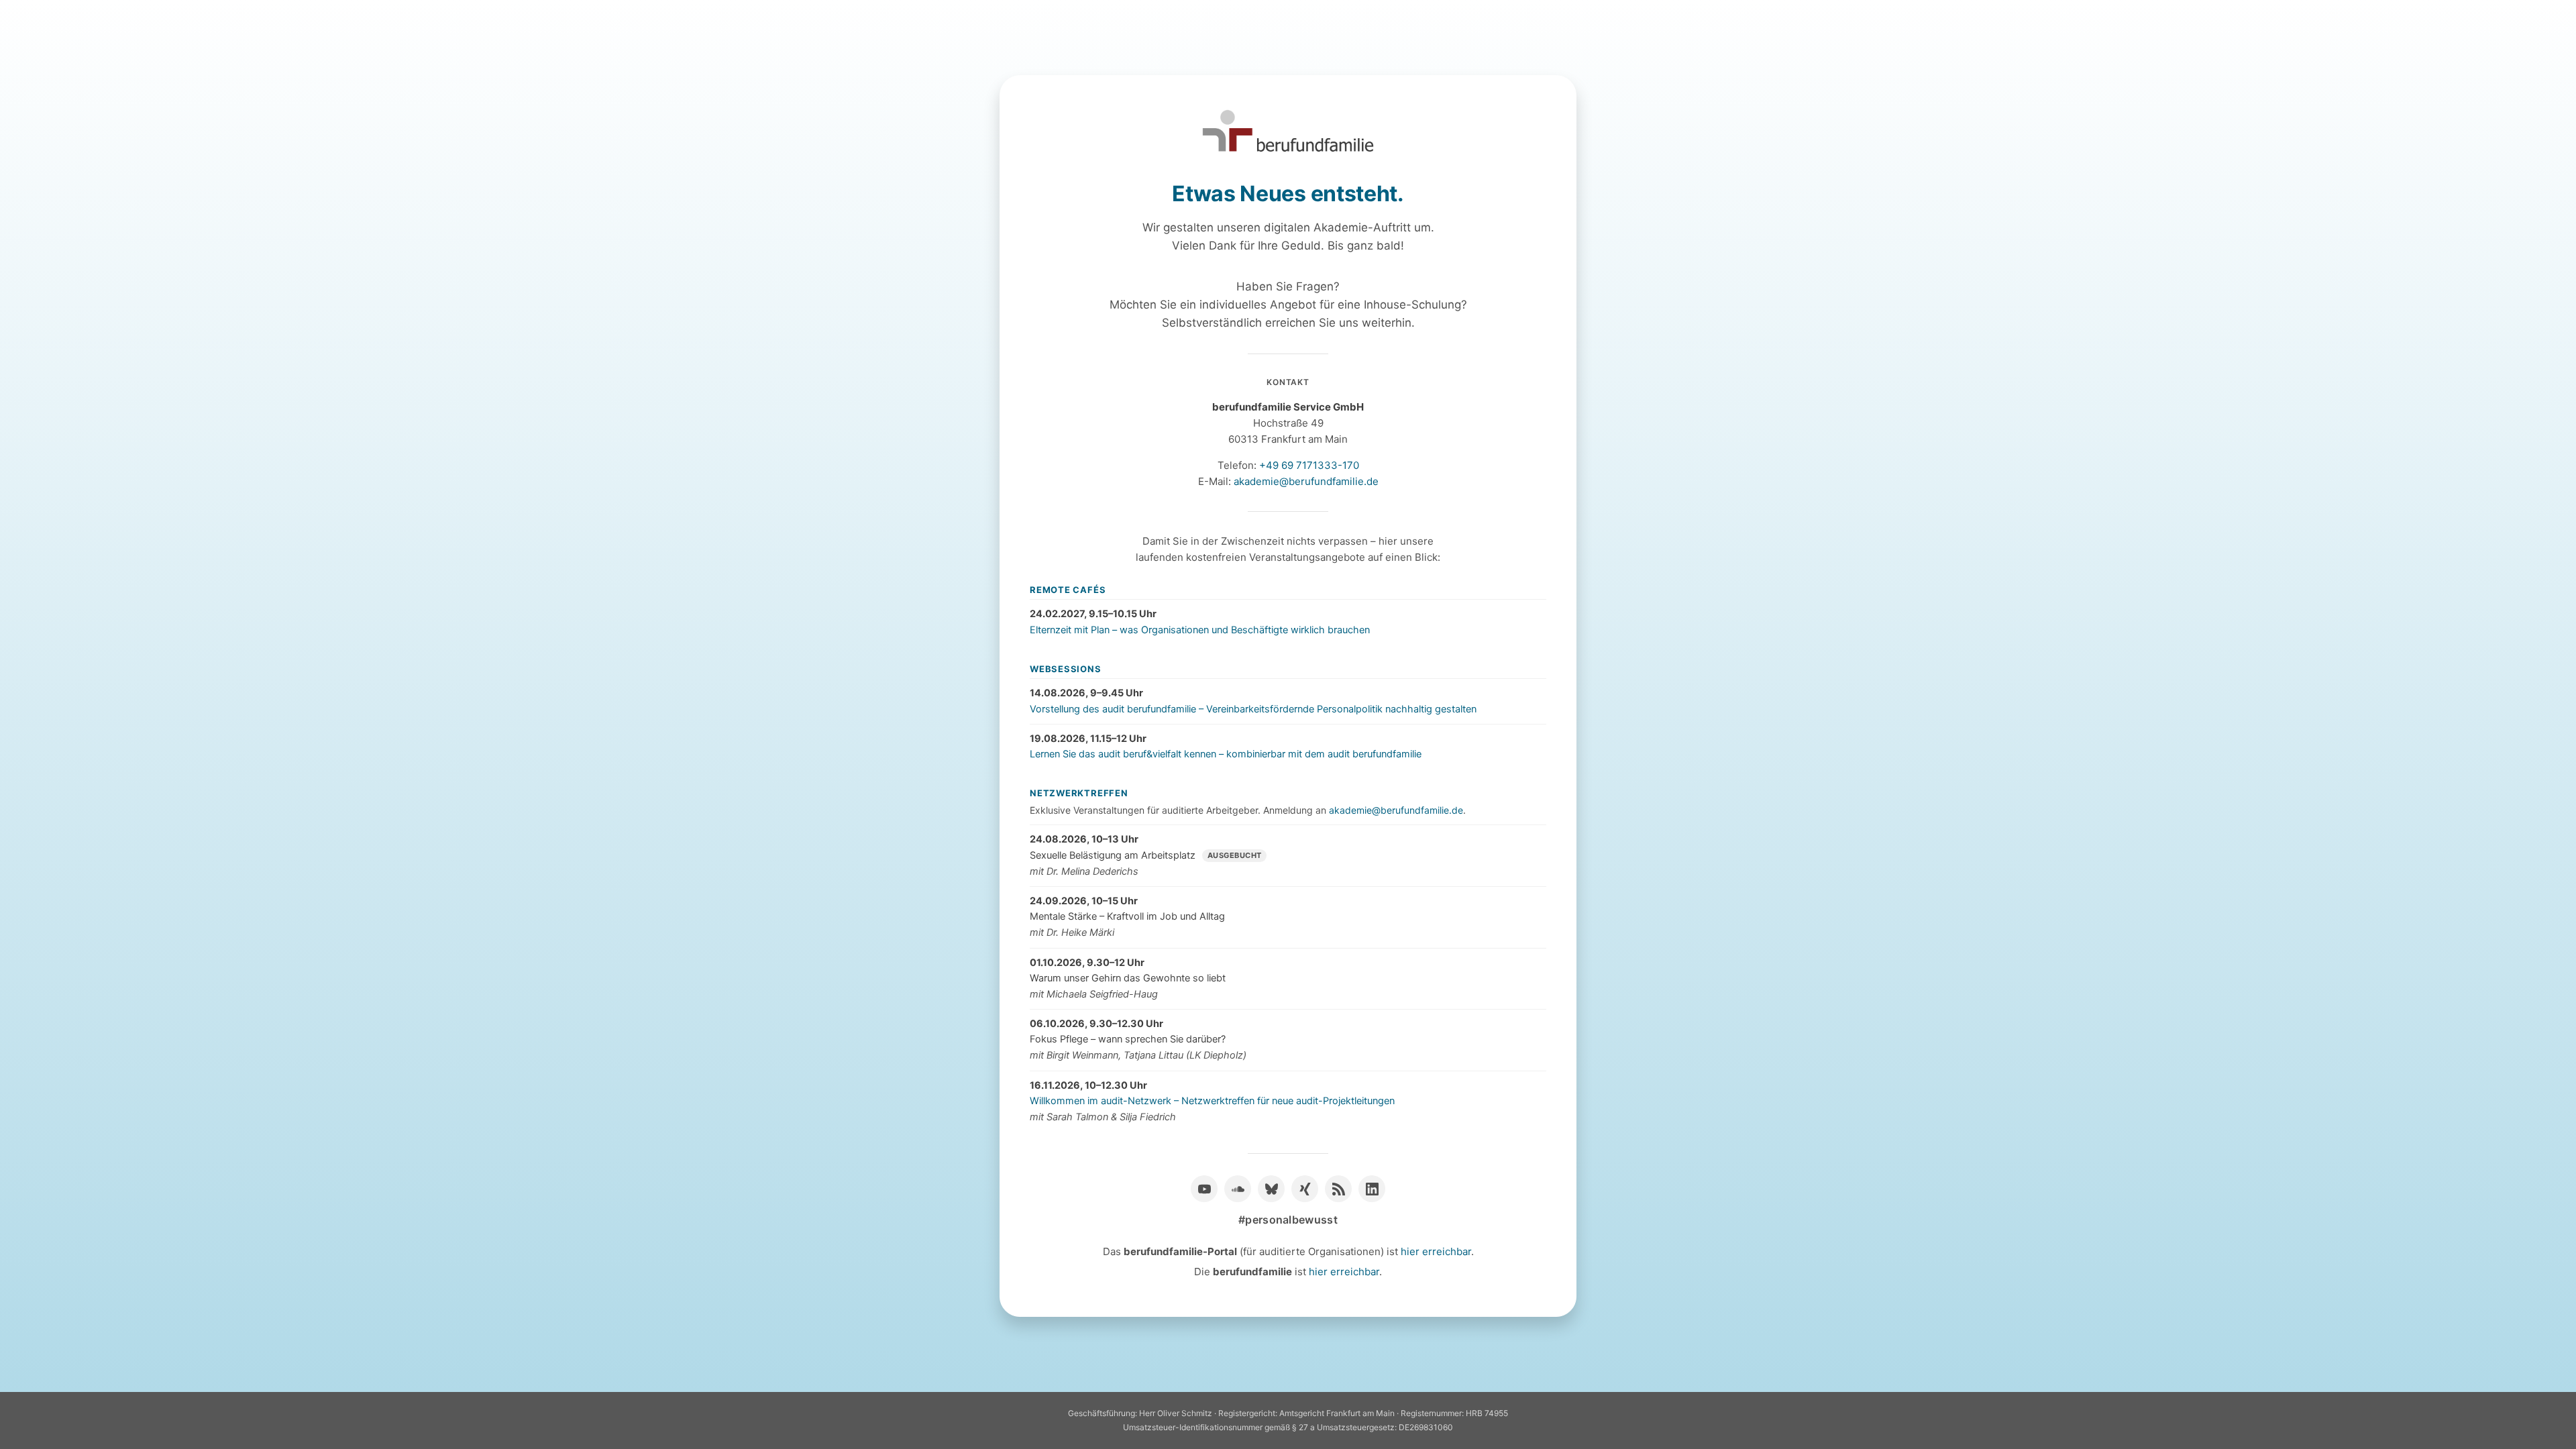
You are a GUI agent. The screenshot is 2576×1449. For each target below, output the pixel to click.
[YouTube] (1204, 1189)
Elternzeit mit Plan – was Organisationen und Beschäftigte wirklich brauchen (1200, 630)
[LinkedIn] (1372, 1189)
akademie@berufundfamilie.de (1306, 481)
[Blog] (1338, 1189)
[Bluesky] (1271, 1189)
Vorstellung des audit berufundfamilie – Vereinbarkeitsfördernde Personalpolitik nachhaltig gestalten (1253, 709)
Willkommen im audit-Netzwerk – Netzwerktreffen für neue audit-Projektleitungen (1212, 1101)
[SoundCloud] (1238, 1189)
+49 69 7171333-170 (1309, 465)
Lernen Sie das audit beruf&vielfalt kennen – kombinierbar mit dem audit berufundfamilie (1226, 754)
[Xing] (1305, 1189)
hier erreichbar (1436, 1251)
